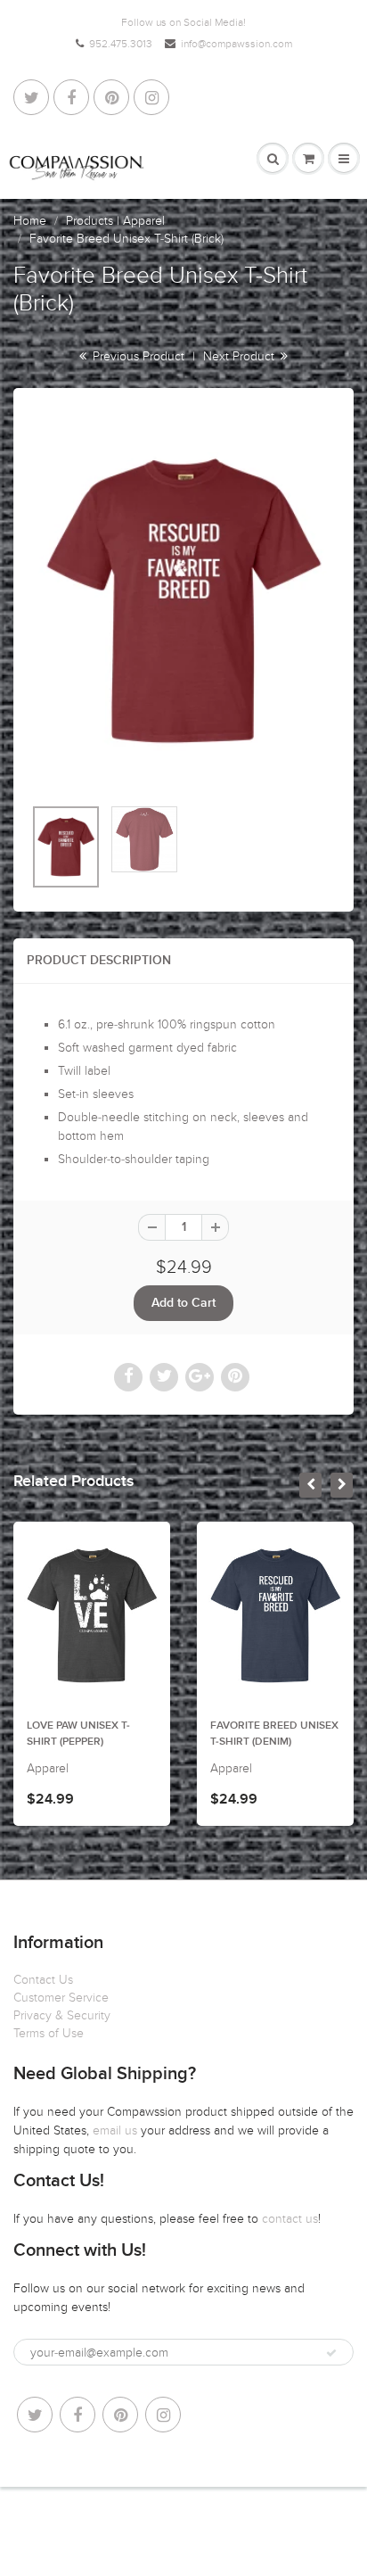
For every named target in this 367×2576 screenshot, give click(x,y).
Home (30, 221)
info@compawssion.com (237, 44)
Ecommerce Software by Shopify (183, 2540)
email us (117, 2130)
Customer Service (61, 1998)
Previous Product (137, 356)
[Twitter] (31, 97)
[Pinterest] (111, 97)
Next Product (241, 356)
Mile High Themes (289, 2522)
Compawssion (112, 2522)
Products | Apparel (115, 221)
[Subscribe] (331, 2353)
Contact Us (43, 1980)
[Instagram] (151, 97)
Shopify (173, 2522)
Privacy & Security (62, 2015)
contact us (290, 2219)
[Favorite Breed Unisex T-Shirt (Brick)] (183, 601)
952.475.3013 (121, 44)
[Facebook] (71, 97)
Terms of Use (49, 2033)
